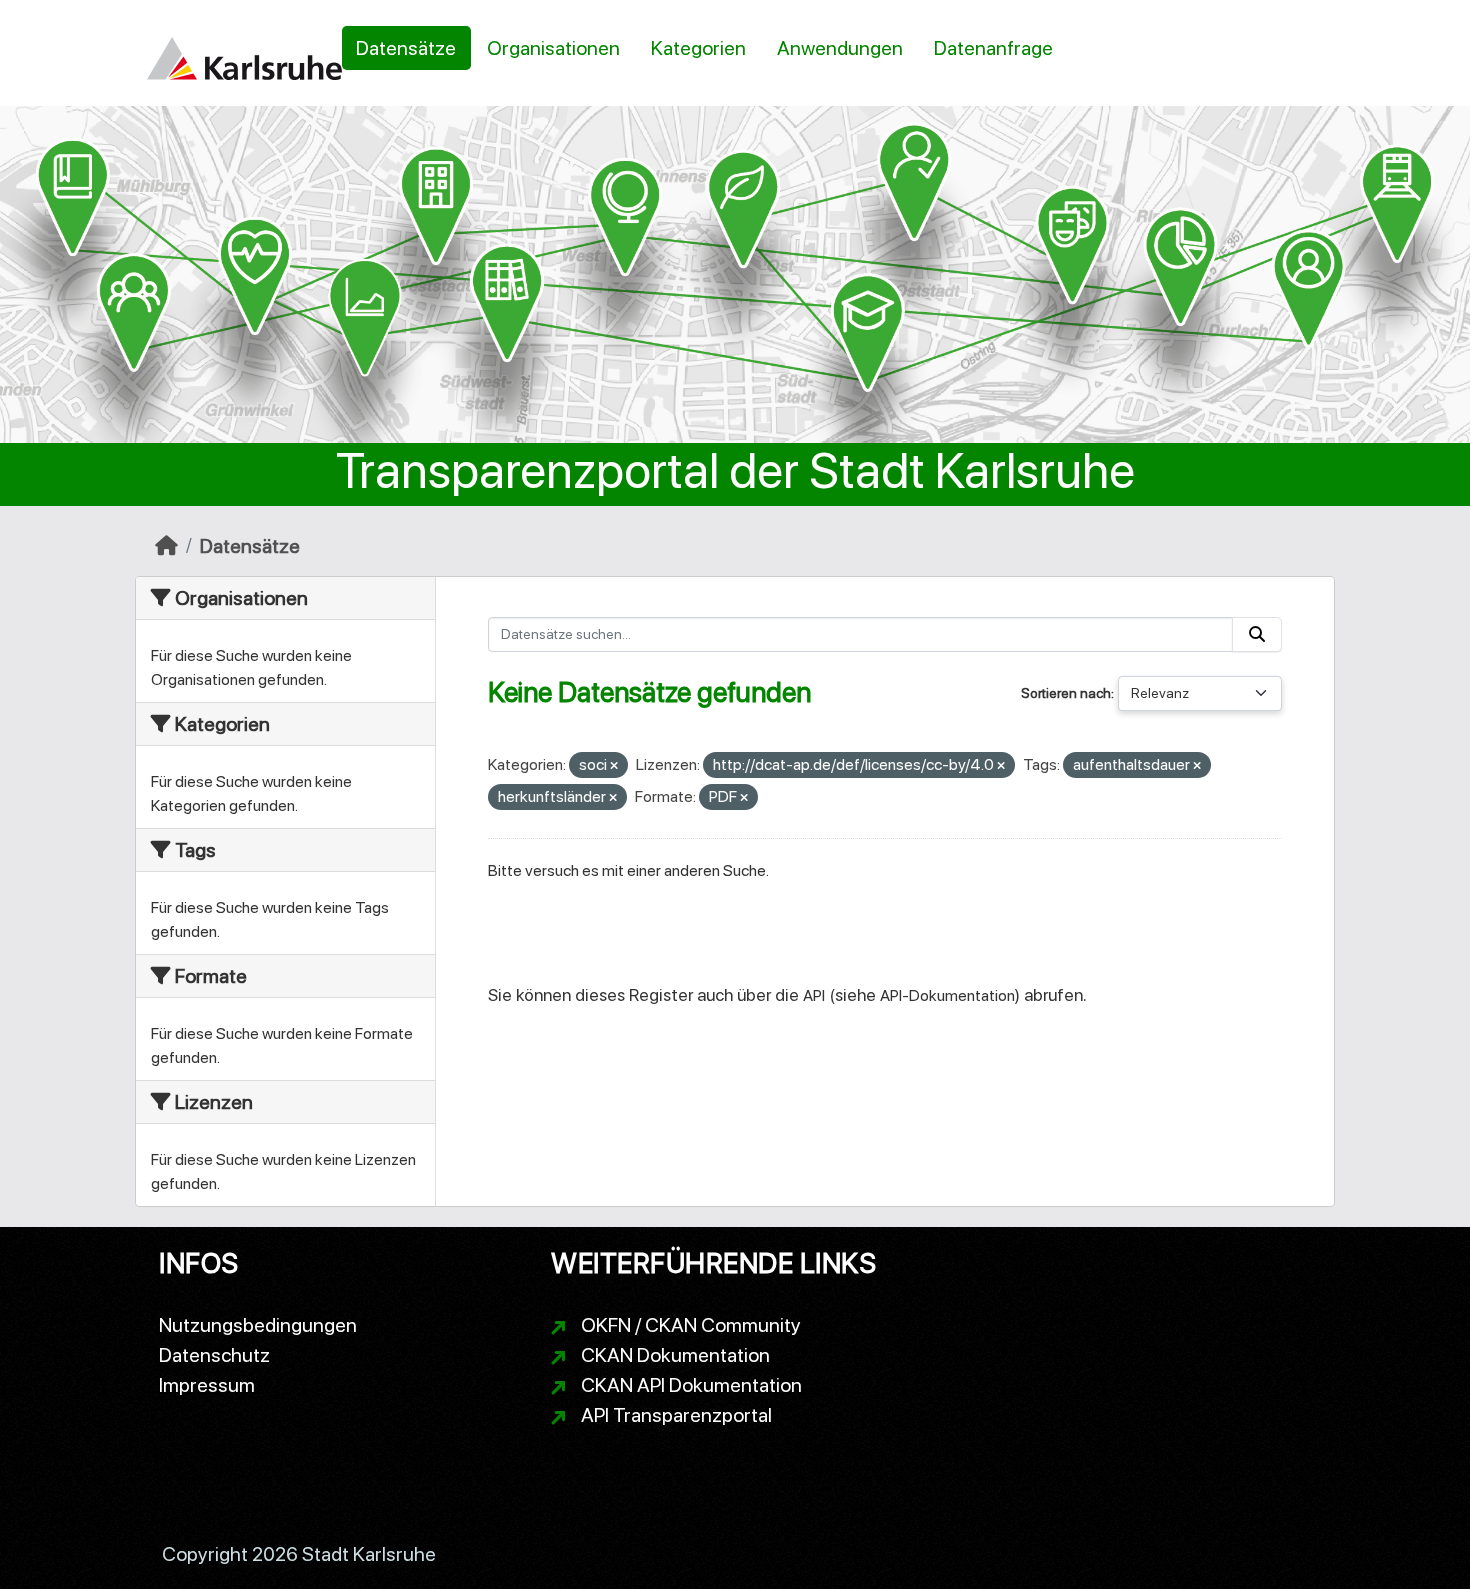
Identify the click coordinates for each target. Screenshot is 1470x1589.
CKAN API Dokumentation (691, 1385)
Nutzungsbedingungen (258, 1325)
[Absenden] (1257, 634)
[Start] (166, 546)
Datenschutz (214, 1355)
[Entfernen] (614, 766)
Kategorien (698, 48)
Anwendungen (840, 48)
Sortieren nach (1066, 693)
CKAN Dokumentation (675, 1355)
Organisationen (553, 48)
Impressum (207, 1385)
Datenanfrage (993, 48)
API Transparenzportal (676, 1415)
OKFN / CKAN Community (691, 1325)
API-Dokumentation (947, 995)
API (814, 995)
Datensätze (406, 48)
